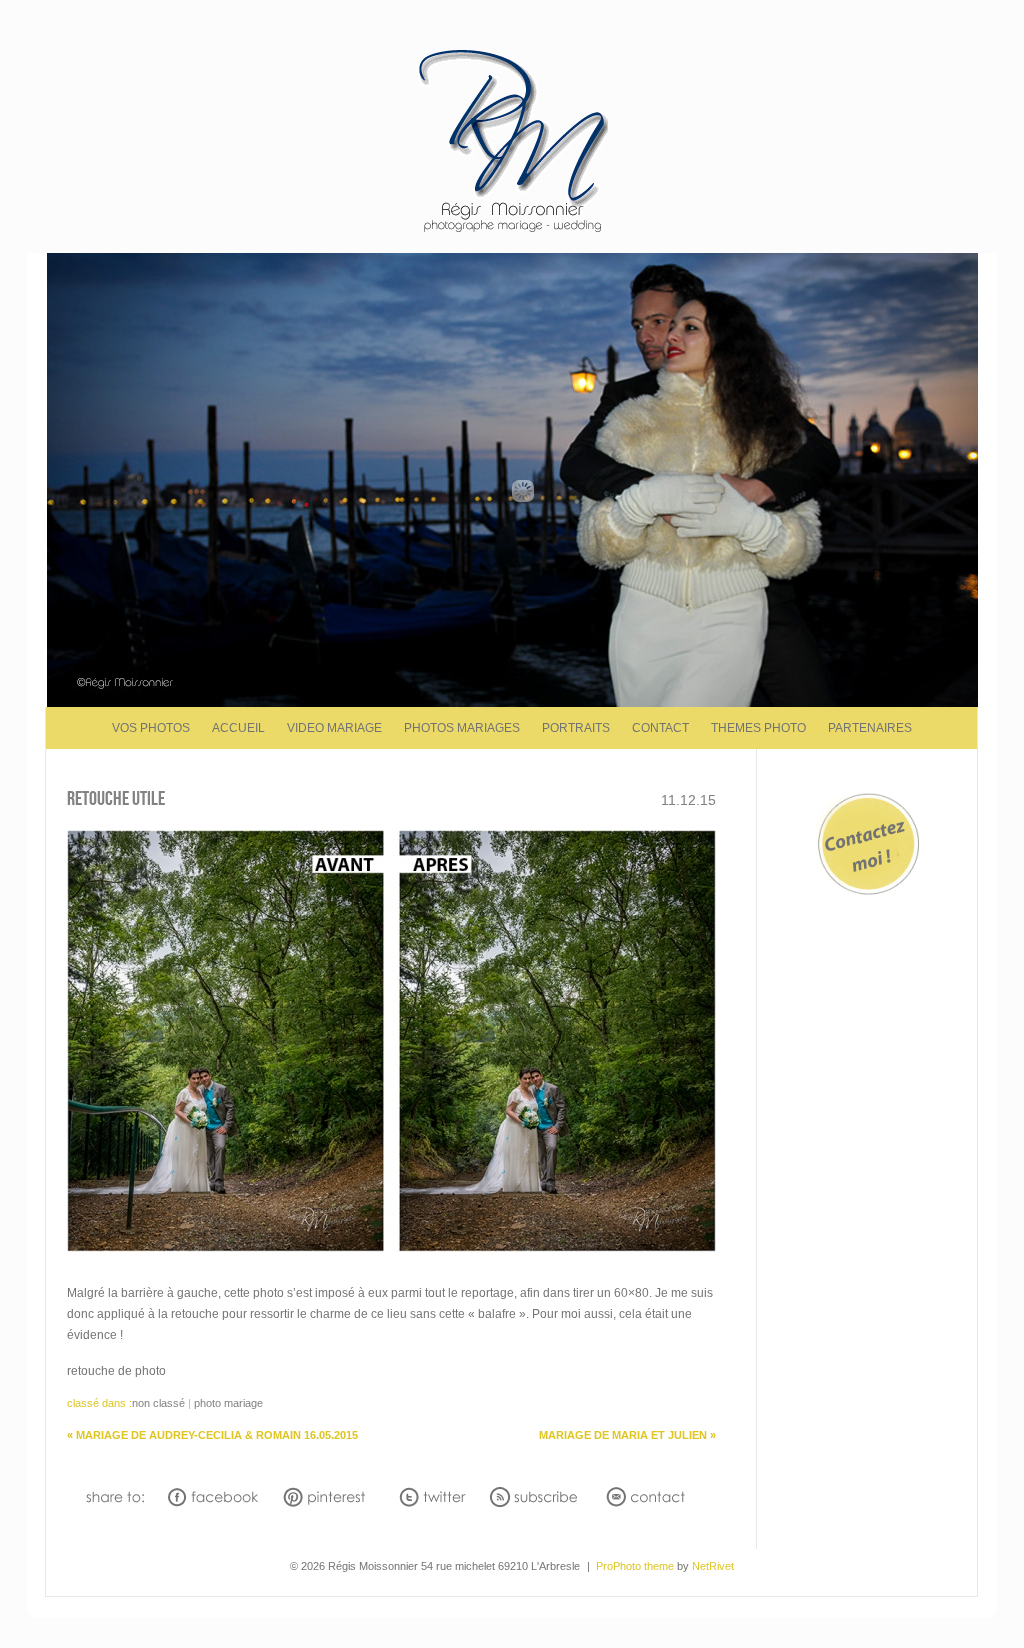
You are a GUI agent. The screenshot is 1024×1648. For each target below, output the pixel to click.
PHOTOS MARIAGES (462, 728)
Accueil (238, 728)
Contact (660, 728)
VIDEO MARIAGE (334, 728)
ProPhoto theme (635, 1566)
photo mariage (228, 1403)
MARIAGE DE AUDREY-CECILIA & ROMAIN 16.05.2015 (212, 1435)
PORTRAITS (576, 728)
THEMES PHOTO (758, 728)
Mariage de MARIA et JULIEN (627, 1435)
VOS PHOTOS (151, 728)
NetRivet (713, 1566)
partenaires (870, 728)
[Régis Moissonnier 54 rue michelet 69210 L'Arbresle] (512, 231)
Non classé (158, 1403)
